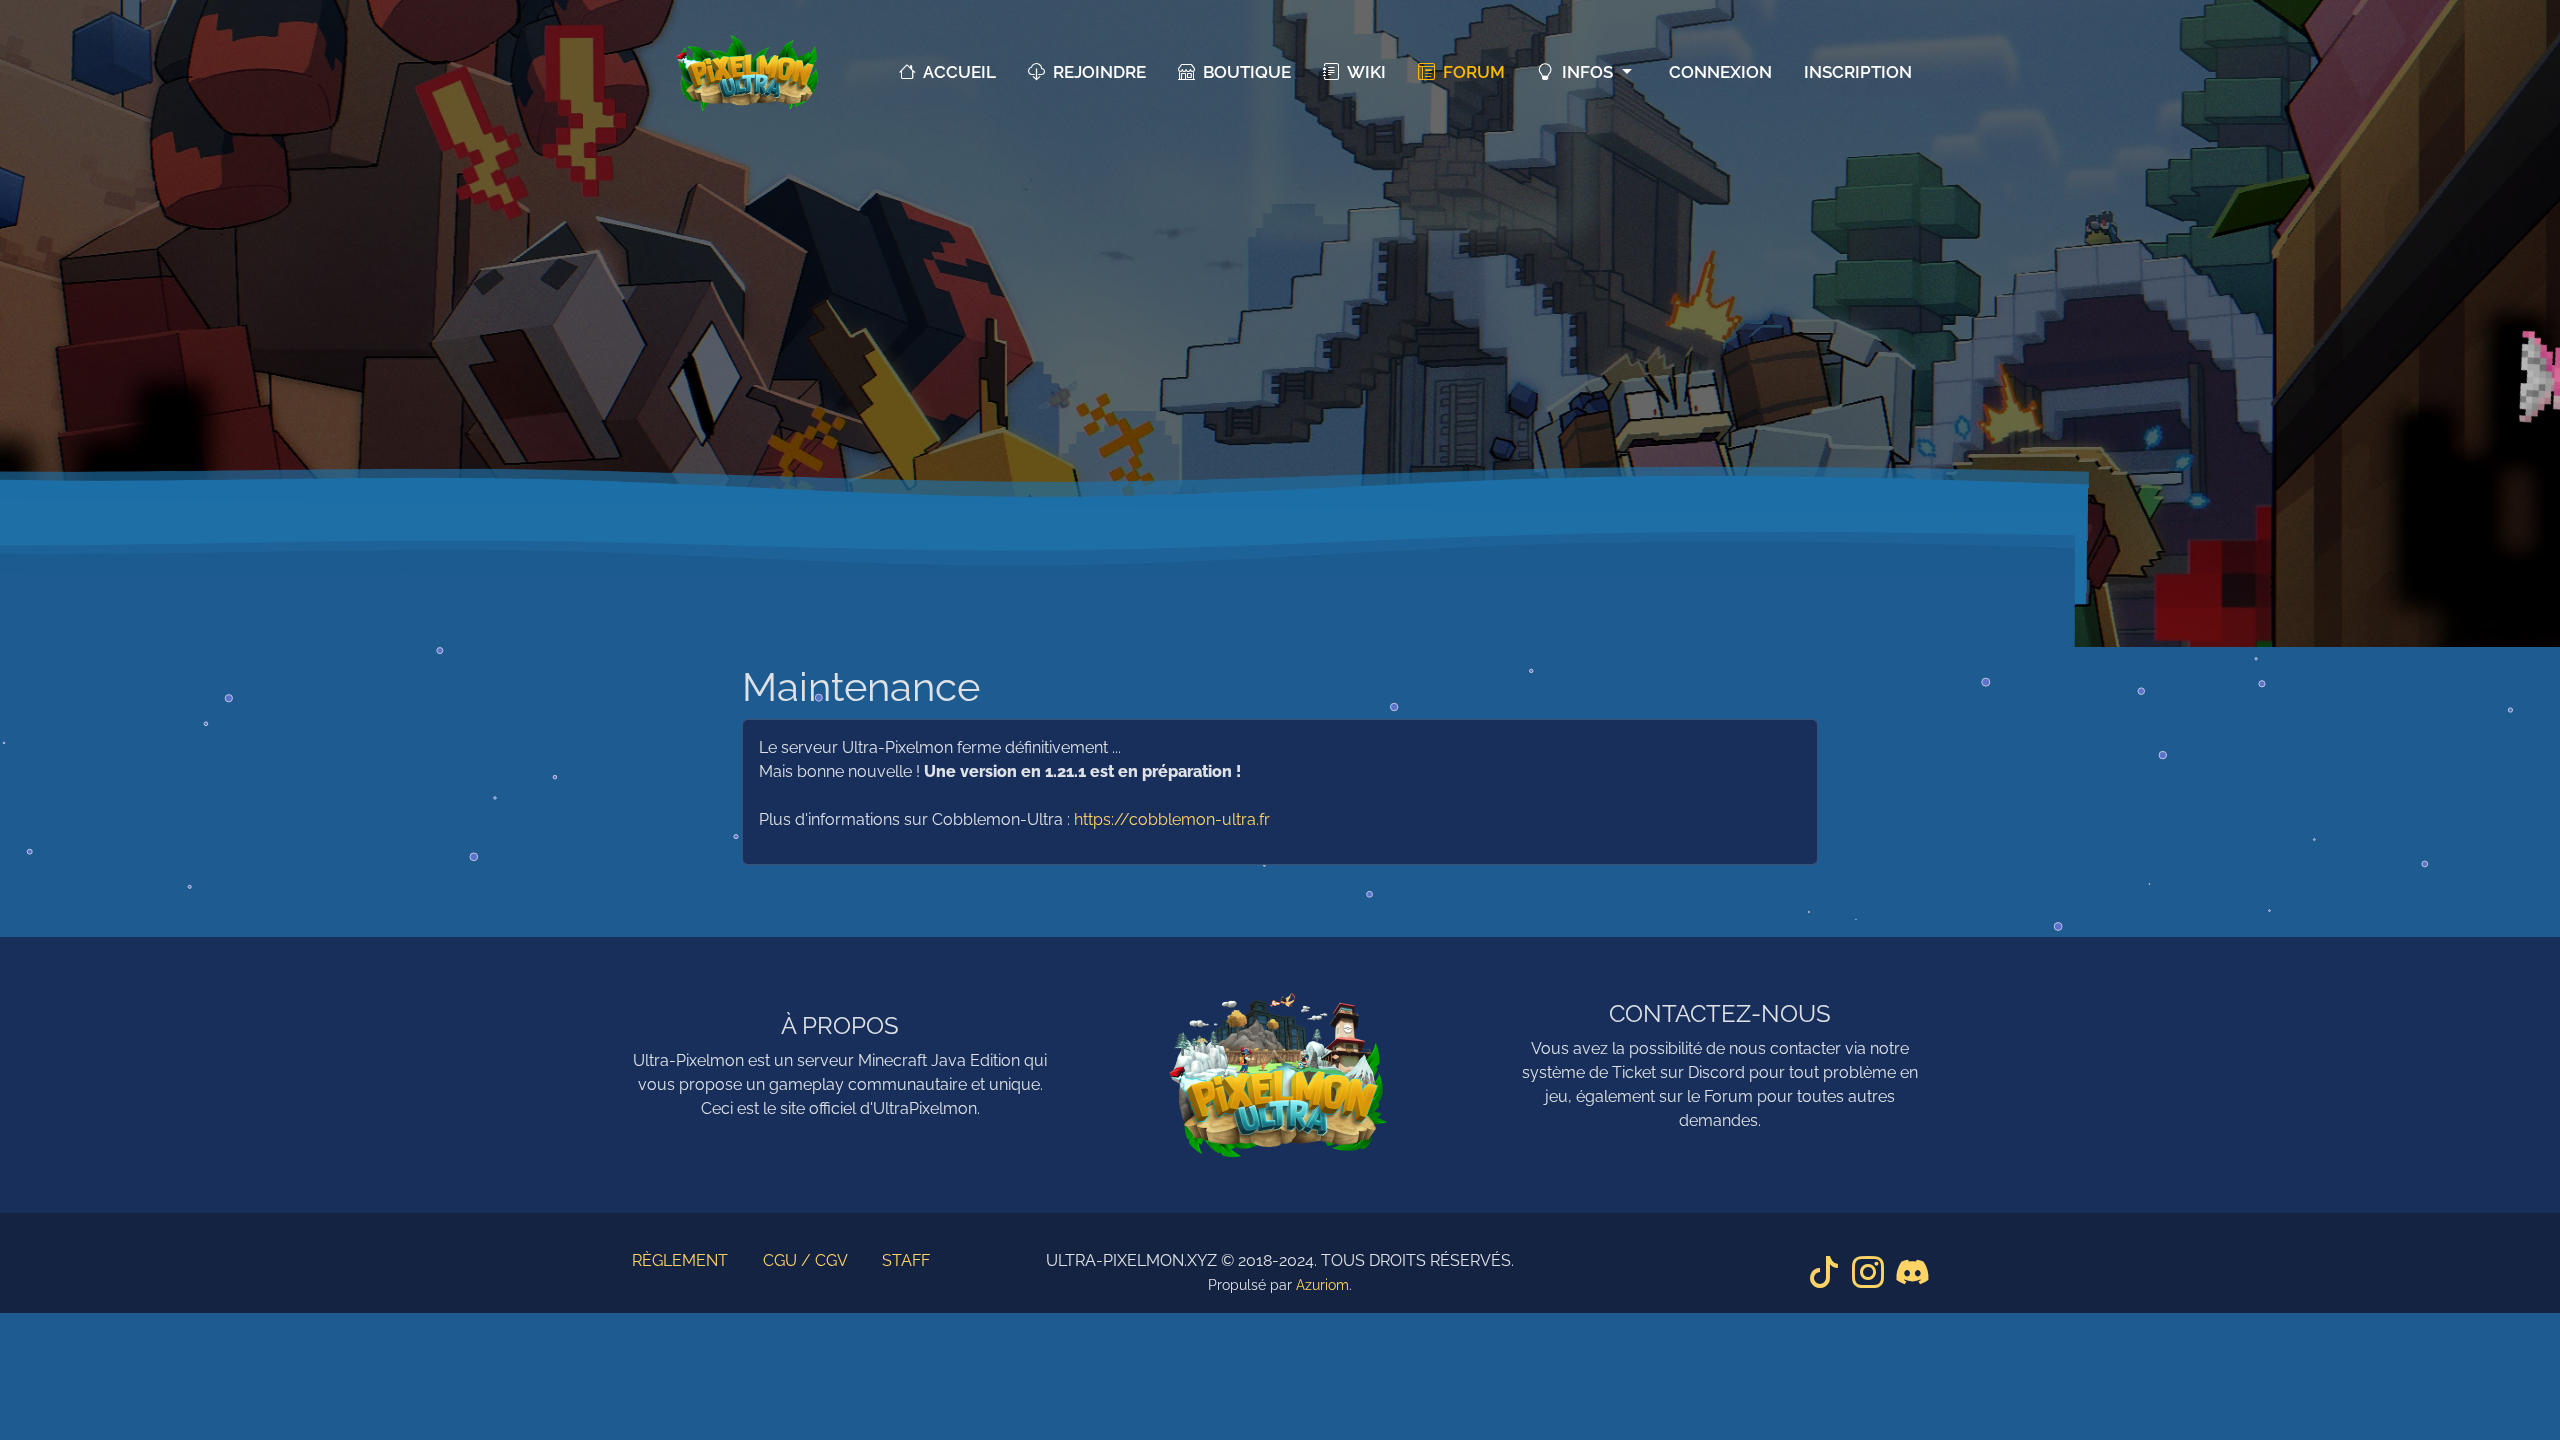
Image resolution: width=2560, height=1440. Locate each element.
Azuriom (1322, 1285)
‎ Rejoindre (1095, 72)
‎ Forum (1470, 72)
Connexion (1720, 72)
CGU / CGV (805, 1260)
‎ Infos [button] (1585, 72)
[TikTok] (1824, 1273)
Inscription (1858, 72)
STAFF (906, 1260)
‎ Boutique (1243, 72)
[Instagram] (1868, 1273)
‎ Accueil (956, 72)
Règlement (680, 1260)
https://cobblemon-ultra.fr (1172, 819)
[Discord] (1912, 1273)
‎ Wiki (1363, 72)
